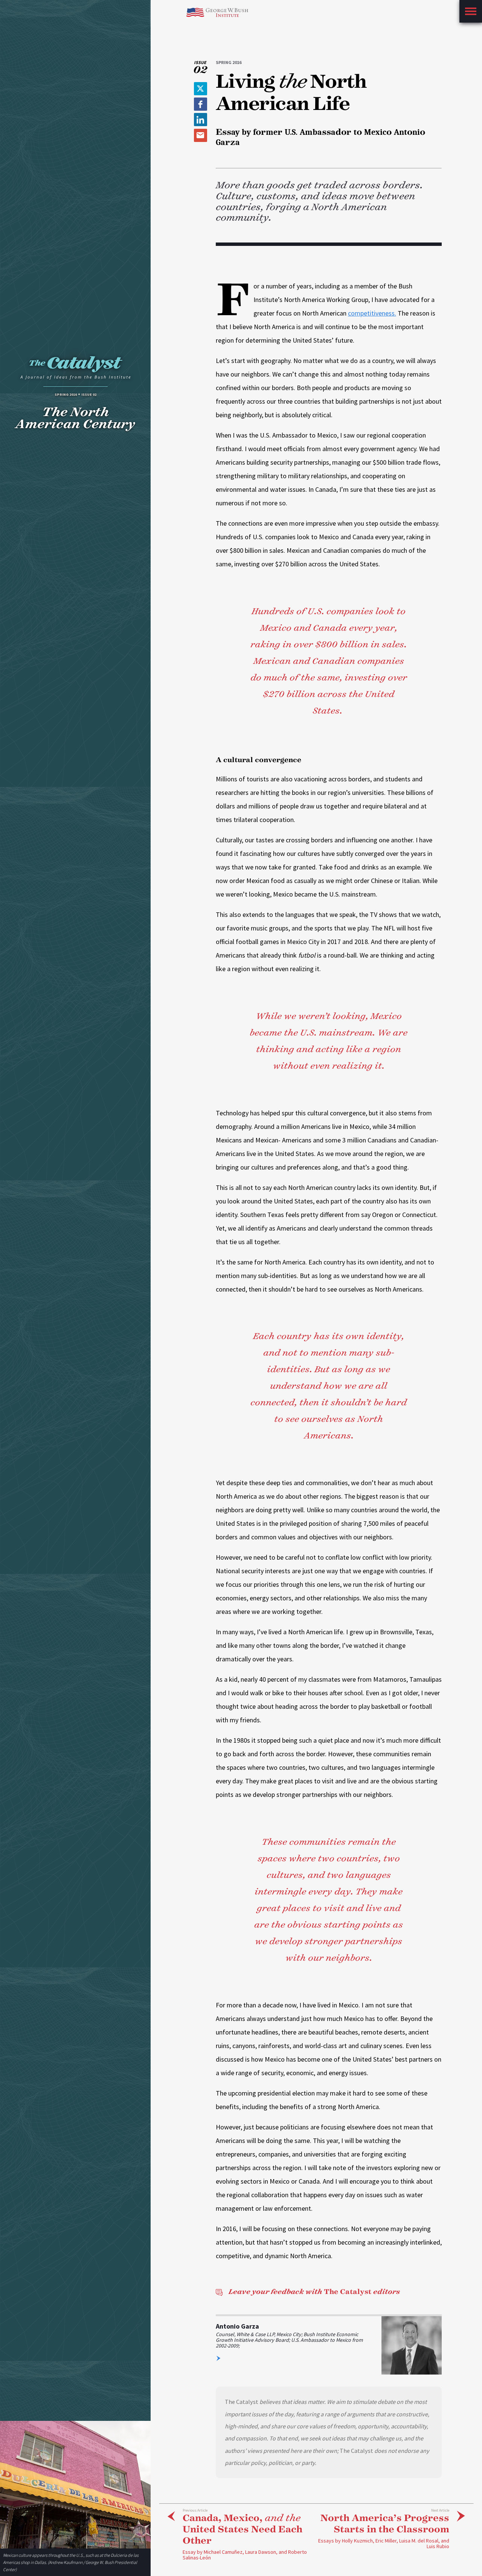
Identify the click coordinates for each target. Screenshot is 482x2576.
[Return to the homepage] (75, 370)
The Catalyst (314, 2292)
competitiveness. (372, 313)
